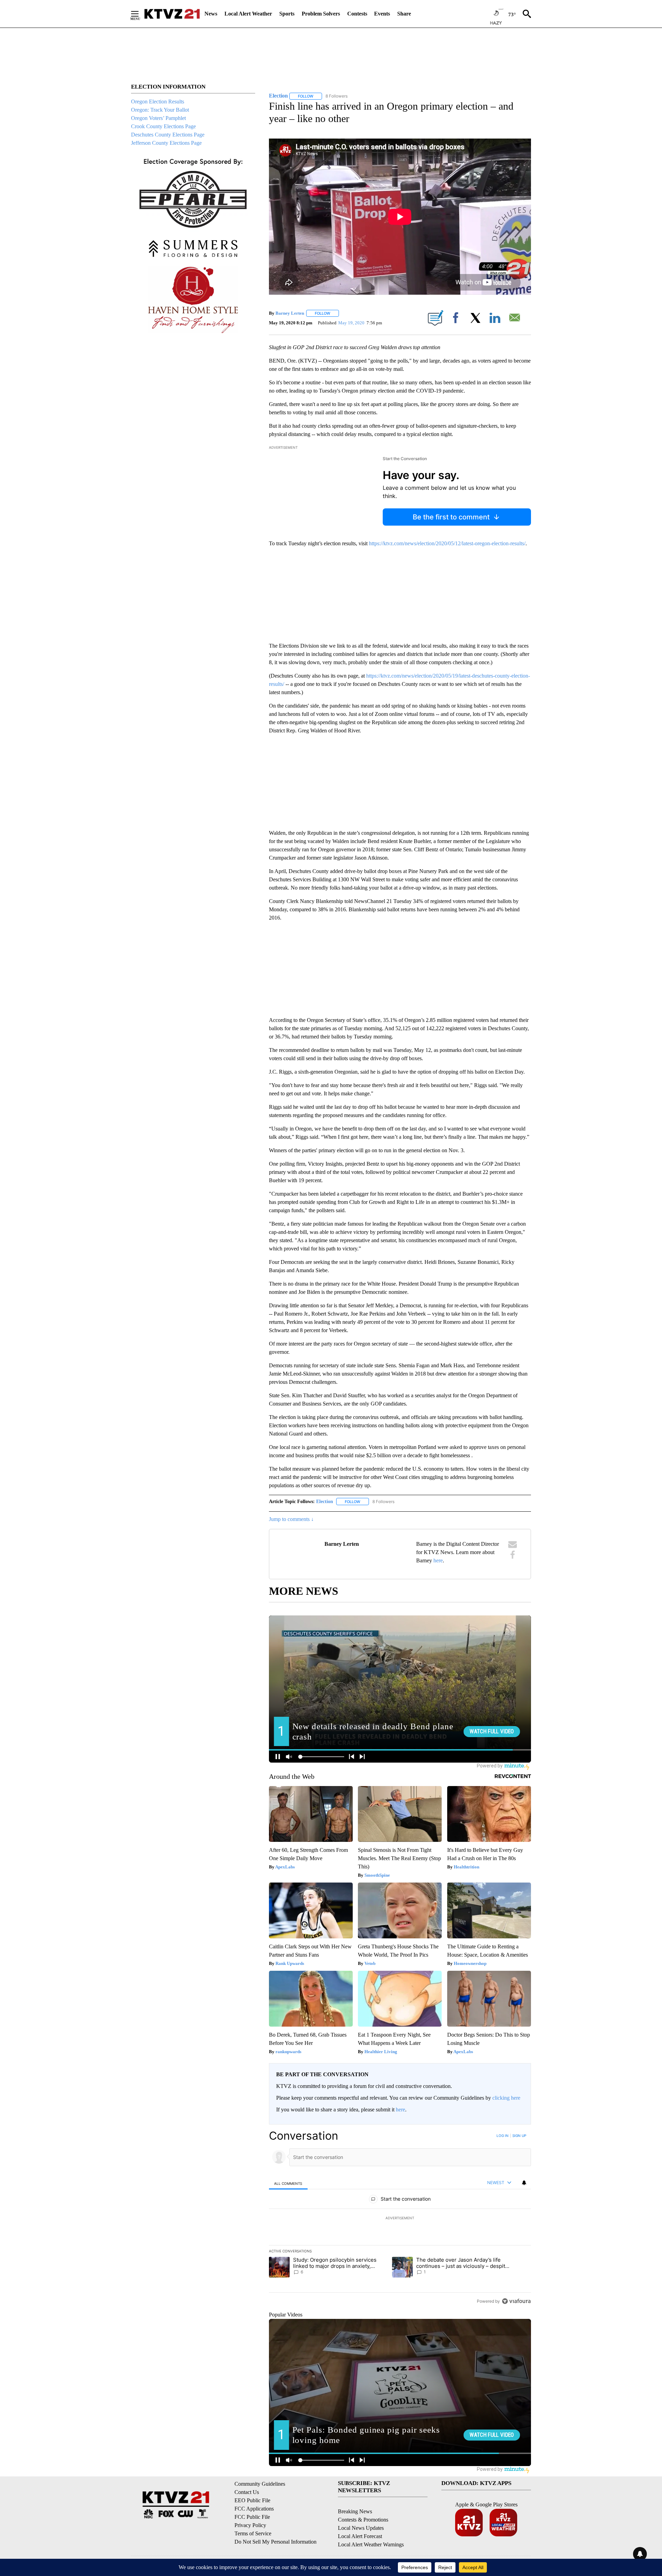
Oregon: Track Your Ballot (160, 110)
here (438, 1560)
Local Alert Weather (248, 14)
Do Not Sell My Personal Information (275, 2542)
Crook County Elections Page (163, 126)
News (211, 14)
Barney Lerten (290, 313)
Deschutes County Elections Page (168, 135)
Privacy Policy (250, 2525)
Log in (503, 2136)
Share (404, 14)
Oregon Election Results (158, 102)
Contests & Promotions (363, 2520)
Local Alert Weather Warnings (371, 2544)
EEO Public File (252, 2500)
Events (382, 14)
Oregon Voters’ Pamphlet (158, 118)
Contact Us (247, 2492)
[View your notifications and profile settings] (524, 2183)
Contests (357, 14)
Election (325, 1502)
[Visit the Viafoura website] (516, 2301)
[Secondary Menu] (140, 14)
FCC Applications (254, 2509)
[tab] (288, 2183)
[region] (400, 2218)
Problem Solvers (321, 14)
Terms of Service (253, 2533)
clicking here (506, 2098)
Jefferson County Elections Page (166, 143)
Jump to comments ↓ (291, 1519)
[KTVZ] (172, 14)
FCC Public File (252, 2517)
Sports (287, 14)
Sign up (519, 2136)
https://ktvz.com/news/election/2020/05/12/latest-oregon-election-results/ (447, 543)
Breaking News (355, 2511)
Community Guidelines (260, 2484)
